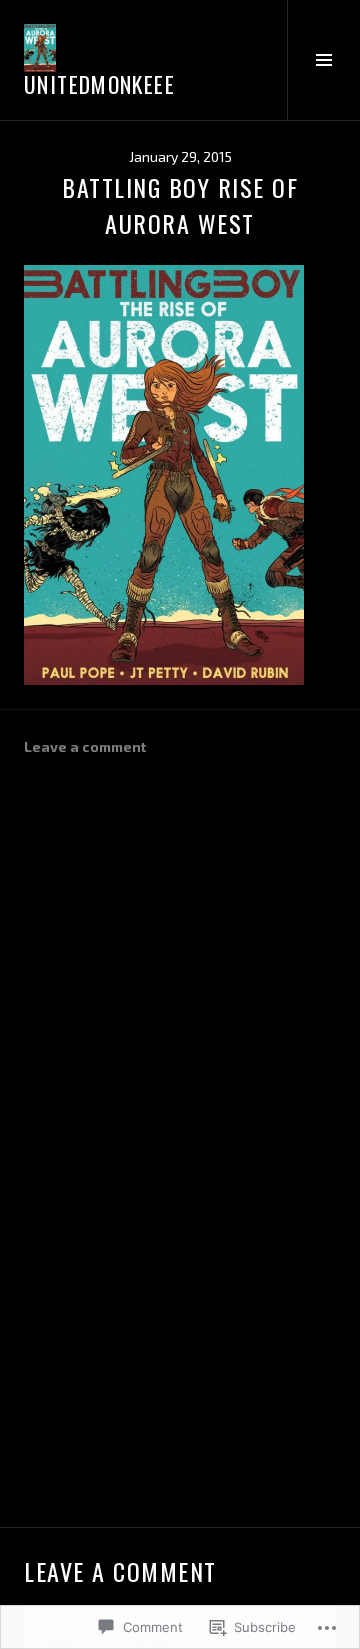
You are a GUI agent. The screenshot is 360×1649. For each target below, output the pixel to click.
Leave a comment (85, 746)
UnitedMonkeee (99, 84)
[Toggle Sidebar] (323, 60)
